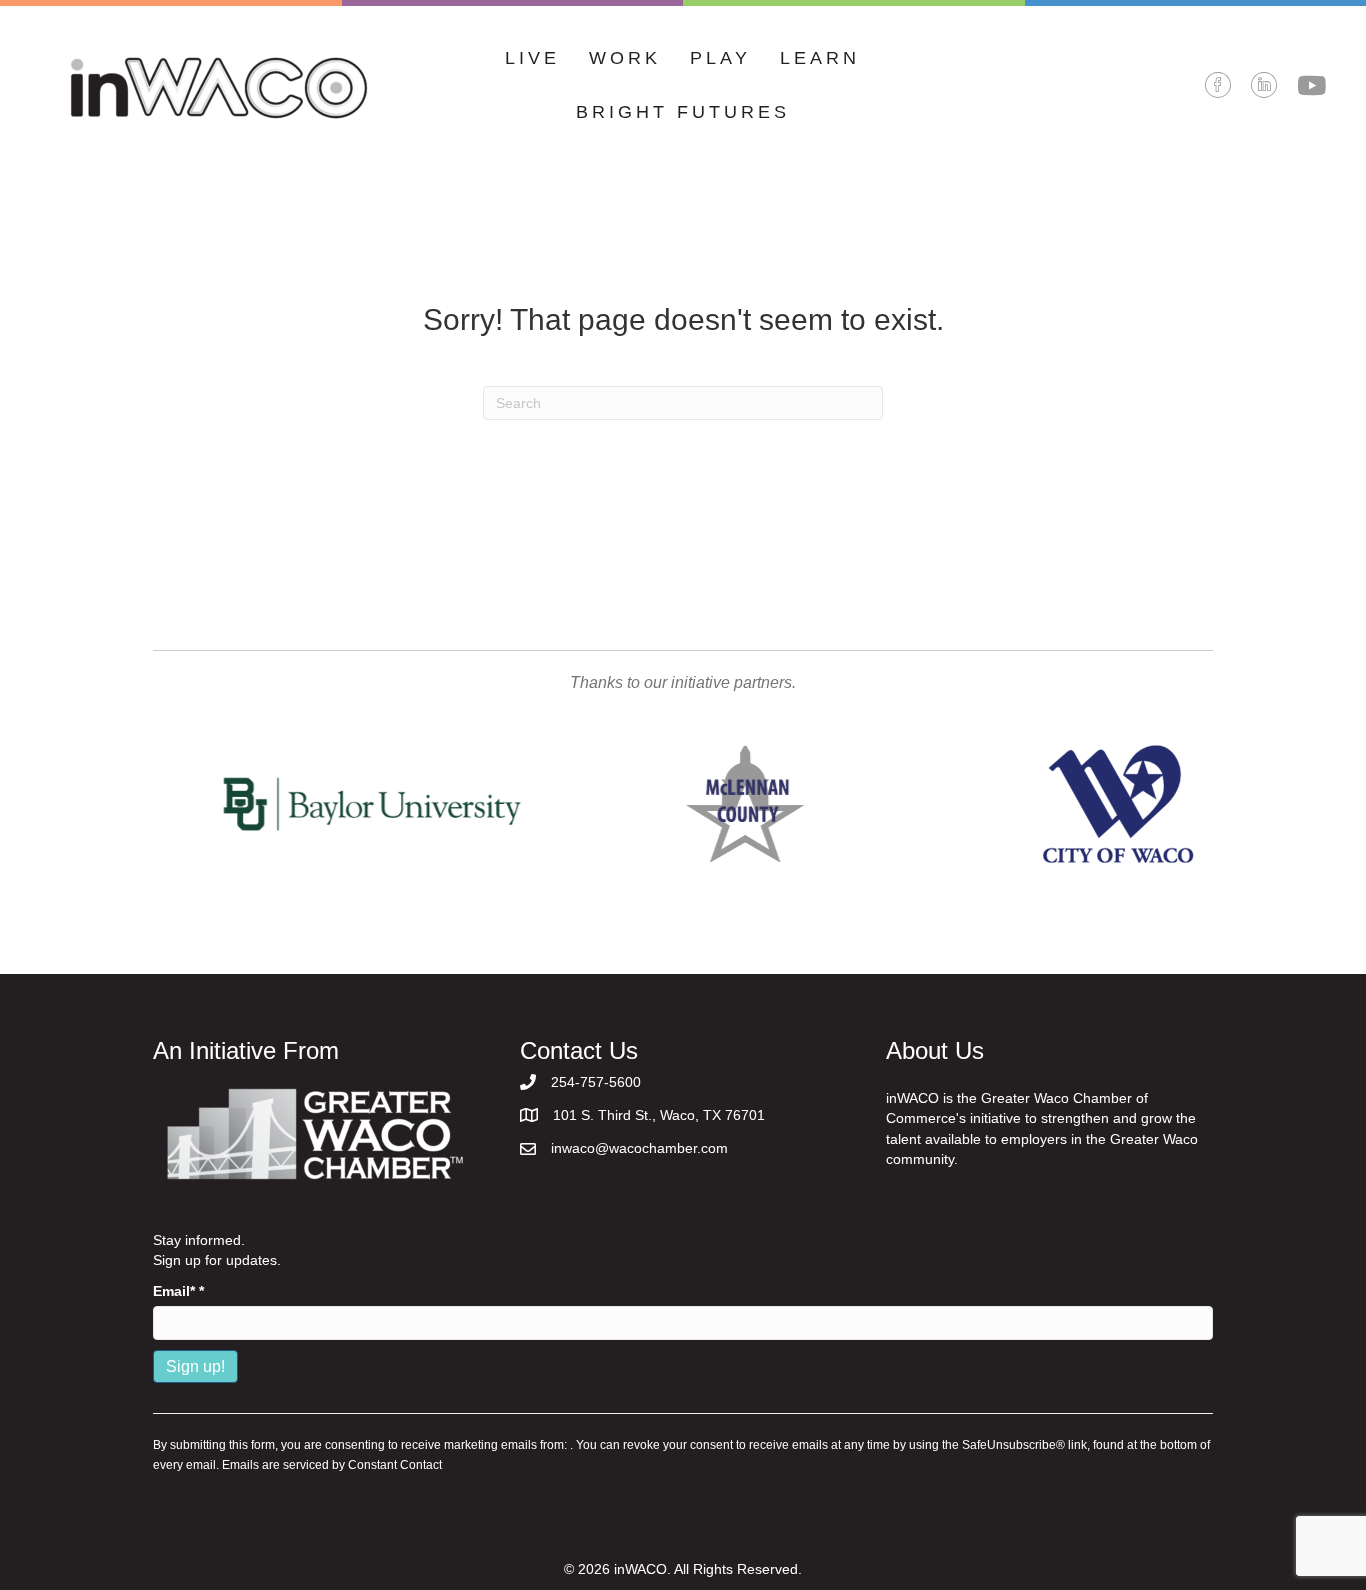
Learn (820, 58)
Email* (178, 1291)
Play (720, 58)
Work (625, 58)
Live (532, 58)
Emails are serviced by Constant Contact (332, 1465)
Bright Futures (683, 112)
